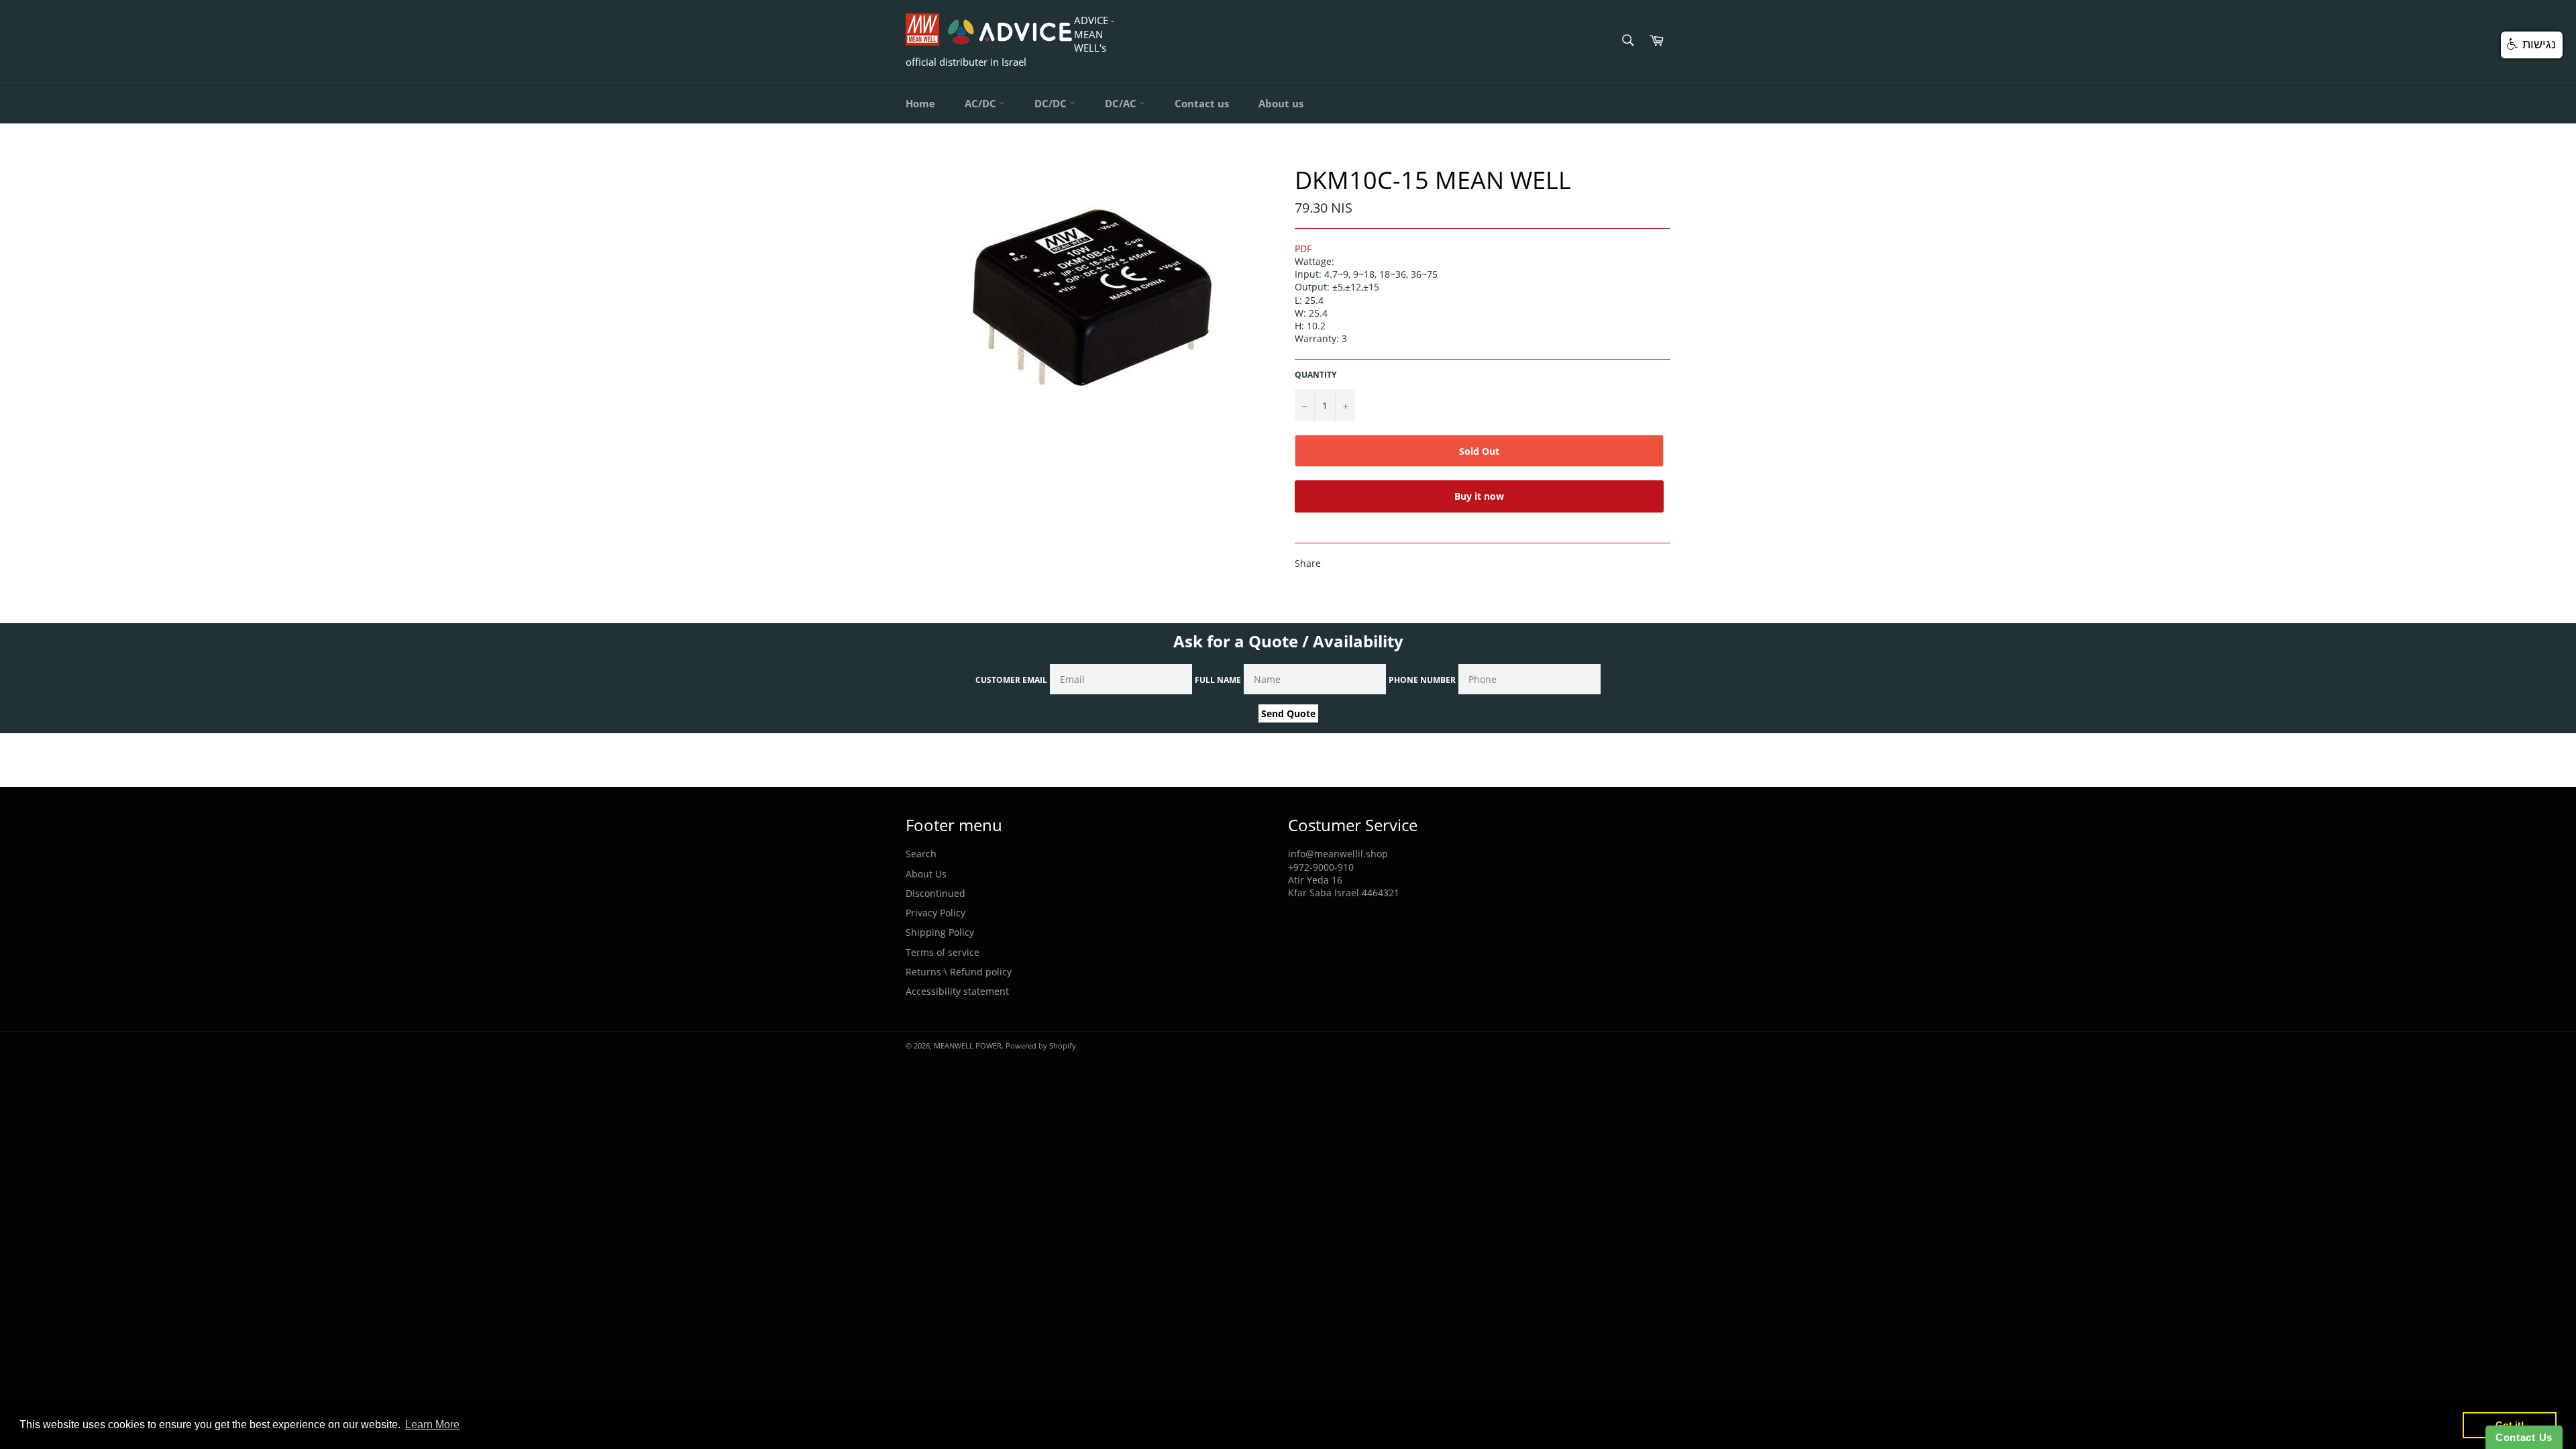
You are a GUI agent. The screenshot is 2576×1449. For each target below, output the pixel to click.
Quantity (1316, 375)
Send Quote (1288, 713)
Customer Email (1011, 680)
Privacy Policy (935, 913)
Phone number (1422, 680)
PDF (1303, 249)
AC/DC (982, 103)
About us (1281, 103)
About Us (926, 874)
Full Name (1218, 680)
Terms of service (943, 952)
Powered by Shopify (1041, 1045)
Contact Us (2524, 1437)
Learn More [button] (432, 1425)
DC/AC (1122, 103)
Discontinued (935, 893)
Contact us (1202, 103)
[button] (2532, 45)
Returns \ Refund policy (959, 972)
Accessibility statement (957, 991)
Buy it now (1479, 496)
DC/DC (1052, 103)
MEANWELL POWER (968, 1045)
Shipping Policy (940, 932)
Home (920, 103)
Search (921, 854)
